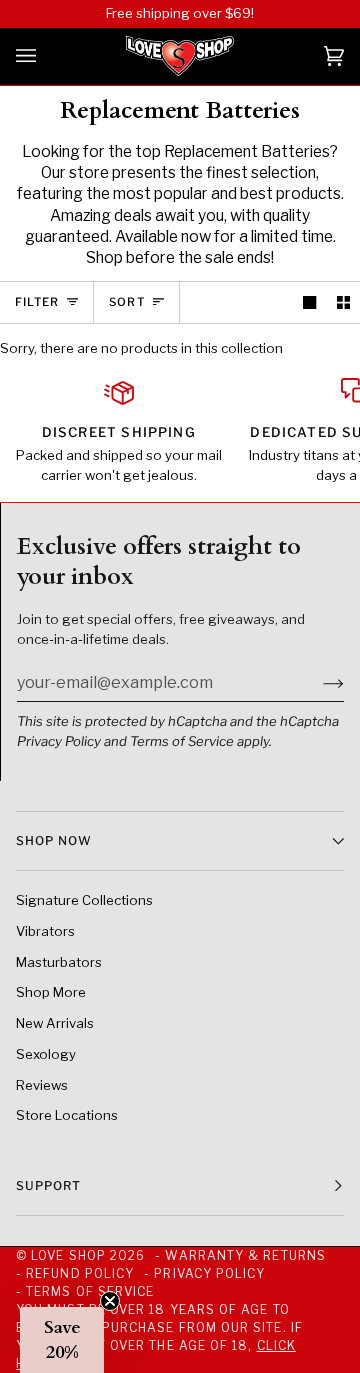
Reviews (42, 1085)
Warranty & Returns (245, 1255)
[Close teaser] (110, 1301)
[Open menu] (46, 56)
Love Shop (68, 1255)
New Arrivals (55, 1023)
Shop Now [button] (54, 840)
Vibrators (45, 931)
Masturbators (59, 962)
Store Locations (67, 1115)
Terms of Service (182, 741)
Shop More (51, 992)
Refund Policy (80, 1273)
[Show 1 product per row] (309, 302)
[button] (62, 1340)
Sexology (46, 1054)
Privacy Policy (59, 741)
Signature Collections (84, 900)
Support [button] (49, 1185)
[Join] (317, 682)
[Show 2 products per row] (343, 302)
